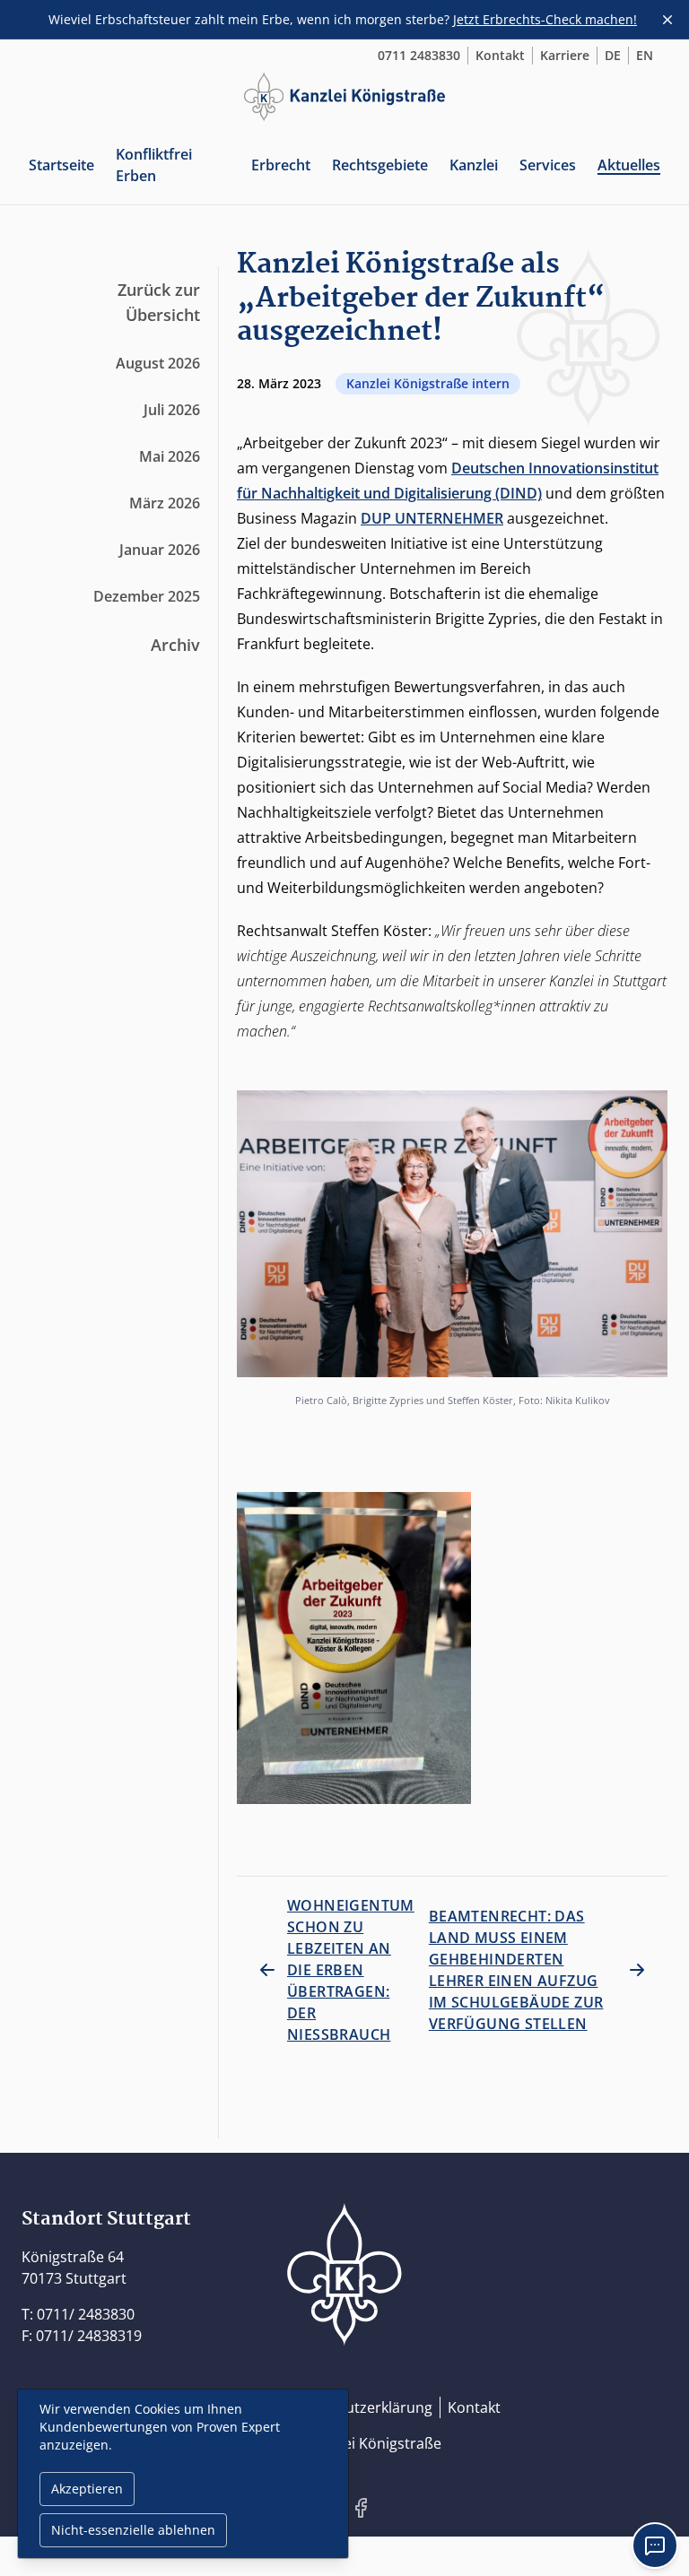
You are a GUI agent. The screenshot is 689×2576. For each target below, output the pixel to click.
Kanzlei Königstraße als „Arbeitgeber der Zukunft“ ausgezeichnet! (421, 299)
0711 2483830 (419, 55)
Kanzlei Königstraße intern (428, 383)
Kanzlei (474, 165)
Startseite (61, 165)
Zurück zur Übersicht (159, 302)
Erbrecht (281, 165)
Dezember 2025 (147, 596)
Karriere (565, 55)
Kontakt (500, 55)
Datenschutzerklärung (357, 2407)
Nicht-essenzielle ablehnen (133, 2530)
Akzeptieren (87, 2489)
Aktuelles (629, 165)
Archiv (175, 645)
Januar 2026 (160, 550)
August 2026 (158, 363)
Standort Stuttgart (106, 2219)
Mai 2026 (170, 456)
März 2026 (165, 503)
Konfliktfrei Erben (154, 165)
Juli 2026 (172, 410)
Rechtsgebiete (380, 165)
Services (548, 165)
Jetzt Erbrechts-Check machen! (545, 19)
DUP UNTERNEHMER (432, 518)
